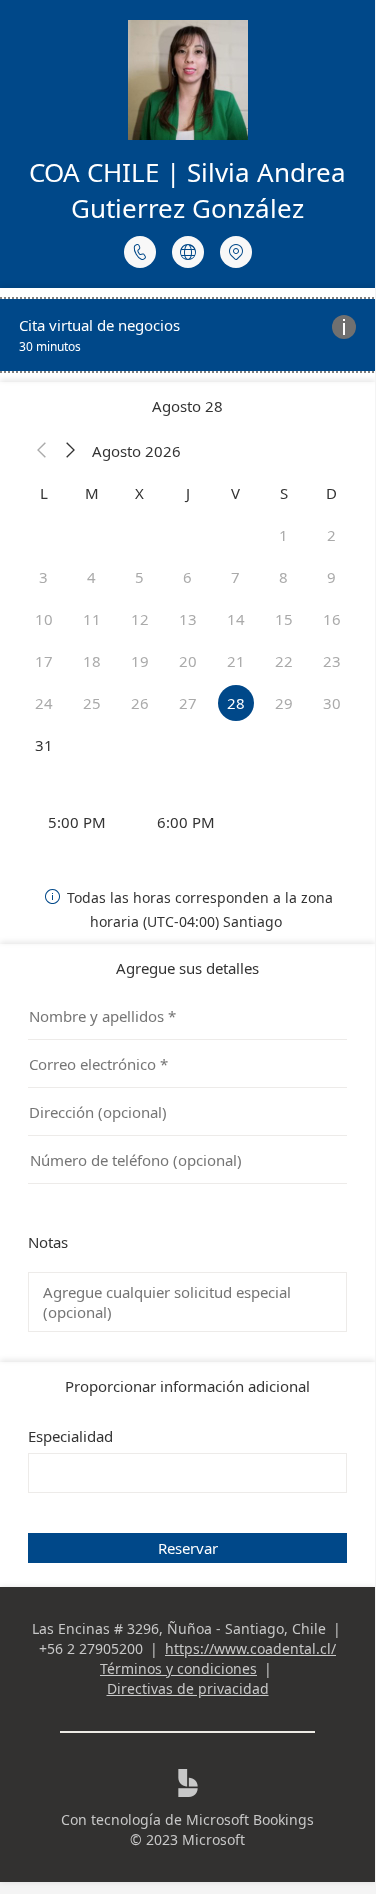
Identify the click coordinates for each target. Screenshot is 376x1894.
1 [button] (283, 535)
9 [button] (331, 577)
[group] (188, 822)
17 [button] (44, 661)
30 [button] (332, 703)
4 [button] (91, 577)
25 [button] (92, 703)
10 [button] (44, 619)
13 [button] (188, 619)
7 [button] (235, 577)
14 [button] (236, 619)
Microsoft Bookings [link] (250, 1819)
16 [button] (332, 619)
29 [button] (284, 703)
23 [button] (332, 661)
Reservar (188, 1548)
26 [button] (140, 703)
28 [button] (236, 703)
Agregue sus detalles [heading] (187, 968)
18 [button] (92, 661)
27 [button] (188, 703)
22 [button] (284, 661)
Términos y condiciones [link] (178, 1668)
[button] (42, 451)
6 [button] (187, 577)
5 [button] (139, 577)
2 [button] (331, 535)
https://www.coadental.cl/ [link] (250, 1648)
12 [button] (140, 619)
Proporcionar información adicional (187, 1386)
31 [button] (44, 745)
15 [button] (284, 619)
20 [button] (188, 661)
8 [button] (283, 577)
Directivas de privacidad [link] (188, 1688)
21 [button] (236, 661)
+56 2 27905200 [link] (91, 1648)
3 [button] (43, 577)
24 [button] (44, 703)
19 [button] (140, 661)
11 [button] (92, 619)
